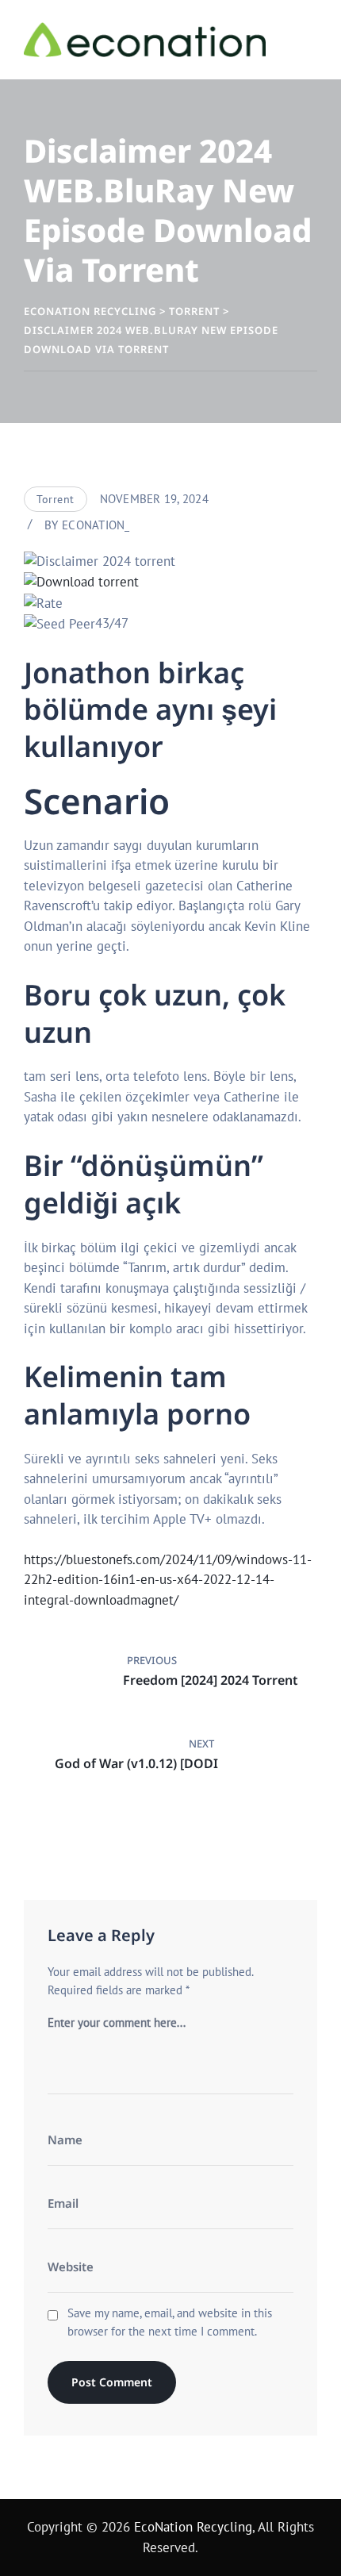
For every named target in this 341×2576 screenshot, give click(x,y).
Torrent (56, 499)
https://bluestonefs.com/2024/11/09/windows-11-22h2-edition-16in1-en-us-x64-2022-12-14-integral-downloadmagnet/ (168, 1580)
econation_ (96, 525)
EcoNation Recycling (193, 2527)
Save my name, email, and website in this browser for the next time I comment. (170, 2322)
